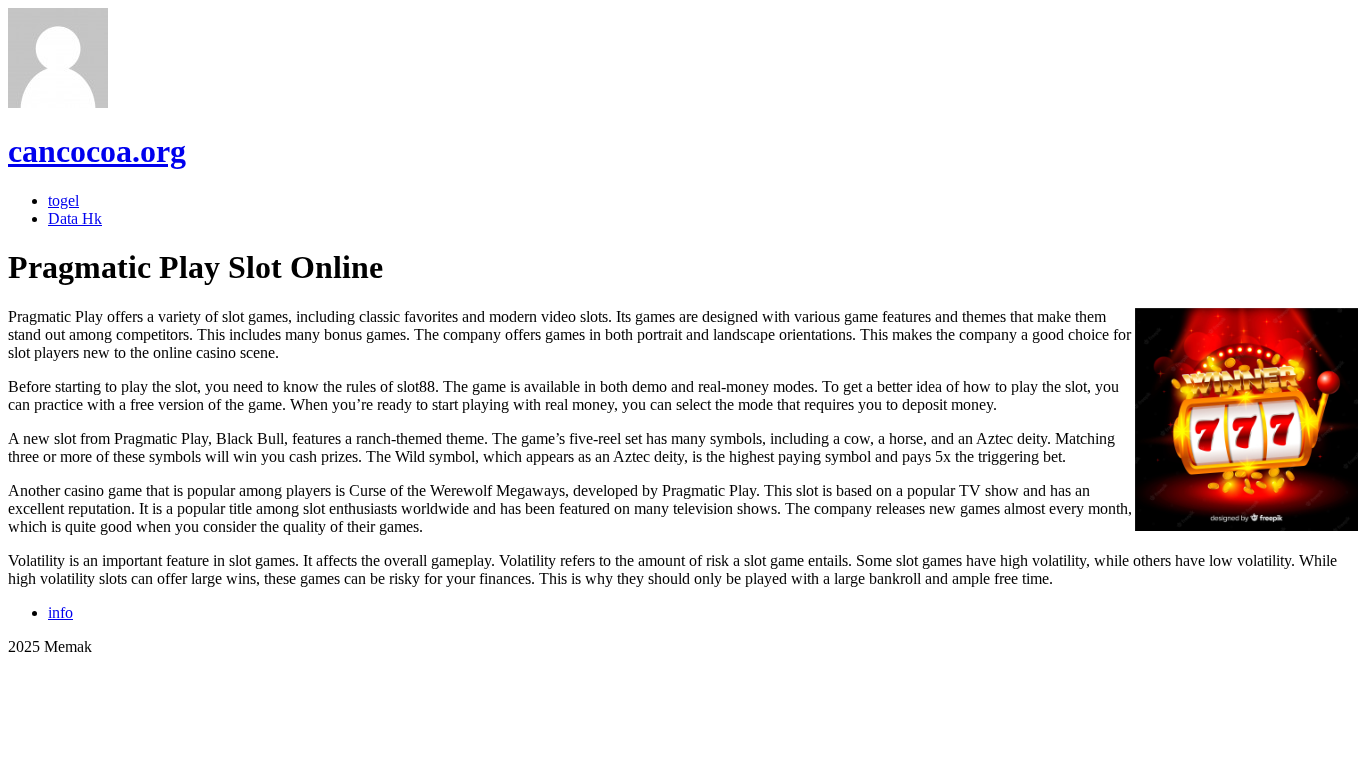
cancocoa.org (97, 151)
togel (63, 200)
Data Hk (75, 218)
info (60, 612)
